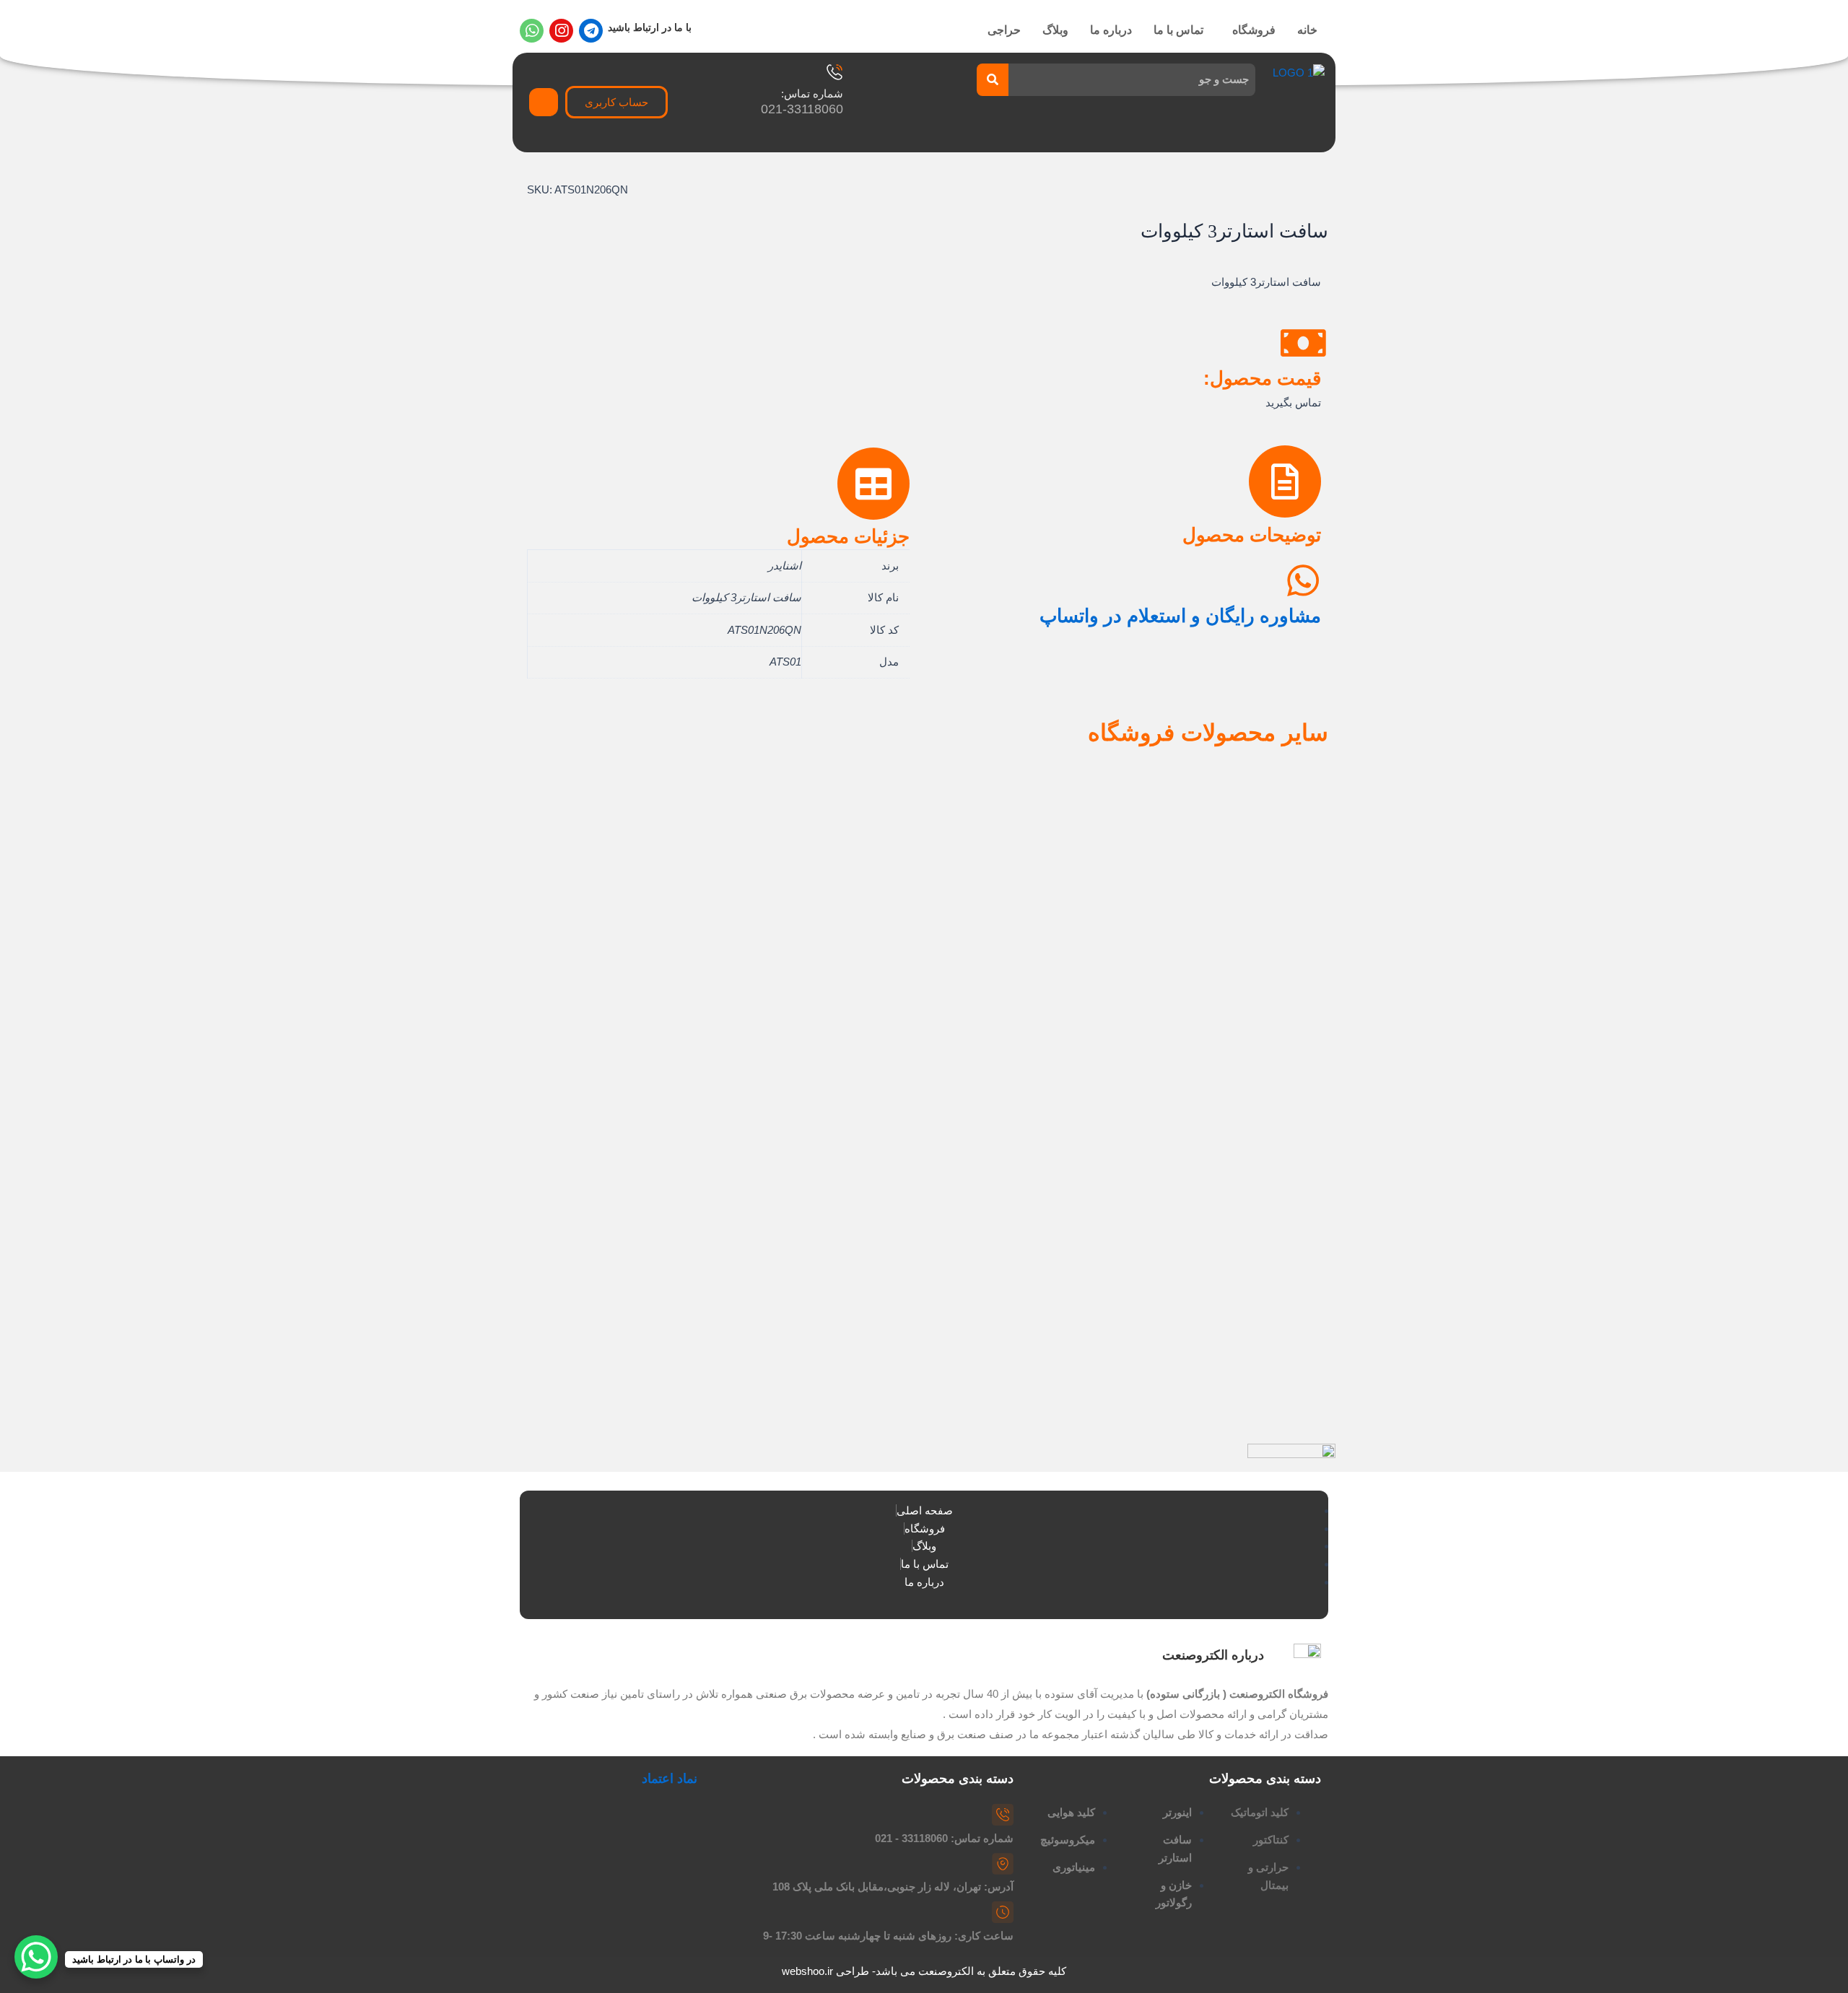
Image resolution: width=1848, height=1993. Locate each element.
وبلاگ (1055, 30)
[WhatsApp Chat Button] (36, 1957)
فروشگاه (1254, 30)
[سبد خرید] (544, 102)
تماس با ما (1178, 30)
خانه (1307, 30)
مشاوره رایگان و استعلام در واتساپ (1180, 616)
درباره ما (1111, 30)
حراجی (1004, 30)
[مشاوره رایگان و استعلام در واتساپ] (1303, 580)
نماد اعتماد (670, 1779)
